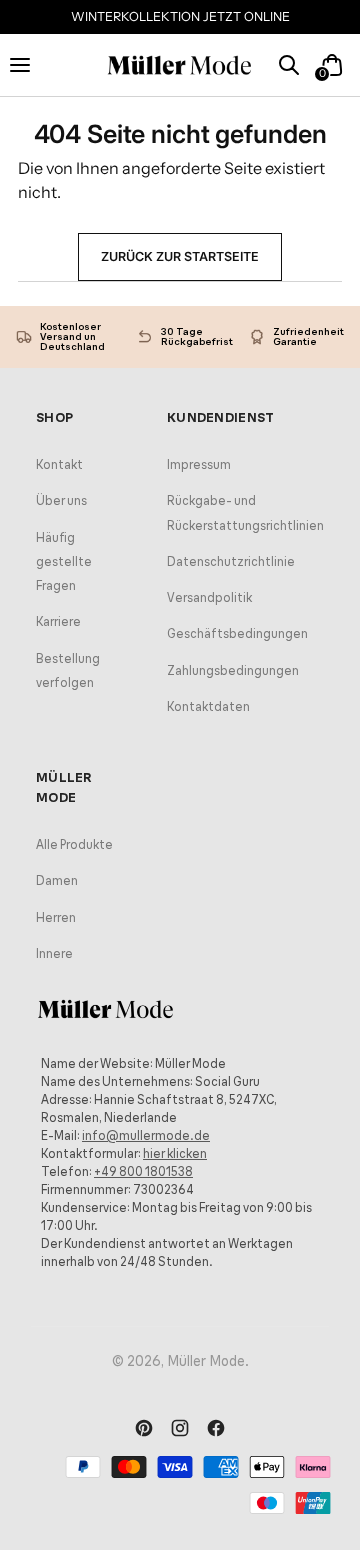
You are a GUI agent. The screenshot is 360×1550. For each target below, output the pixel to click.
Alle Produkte (74, 844)
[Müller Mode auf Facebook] (216, 1430)
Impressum (199, 464)
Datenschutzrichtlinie (231, 561)
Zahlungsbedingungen (233, 670)
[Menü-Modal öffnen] (28, 64)
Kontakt (59, 464)
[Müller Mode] (180, 66)
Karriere (58, 621)
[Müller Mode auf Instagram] (180, 1430)
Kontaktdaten (208, 706)
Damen (57, 880)
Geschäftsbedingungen (237, 633)
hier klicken (175, 1153)
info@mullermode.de (146, 1135)
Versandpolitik (209, 597)
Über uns (61, 500)
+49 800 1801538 (143, 1171)
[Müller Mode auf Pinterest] (144, 1430)
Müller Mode (206, 1361)
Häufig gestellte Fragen (64, 561)
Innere (54, 953)
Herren (56, 917)
